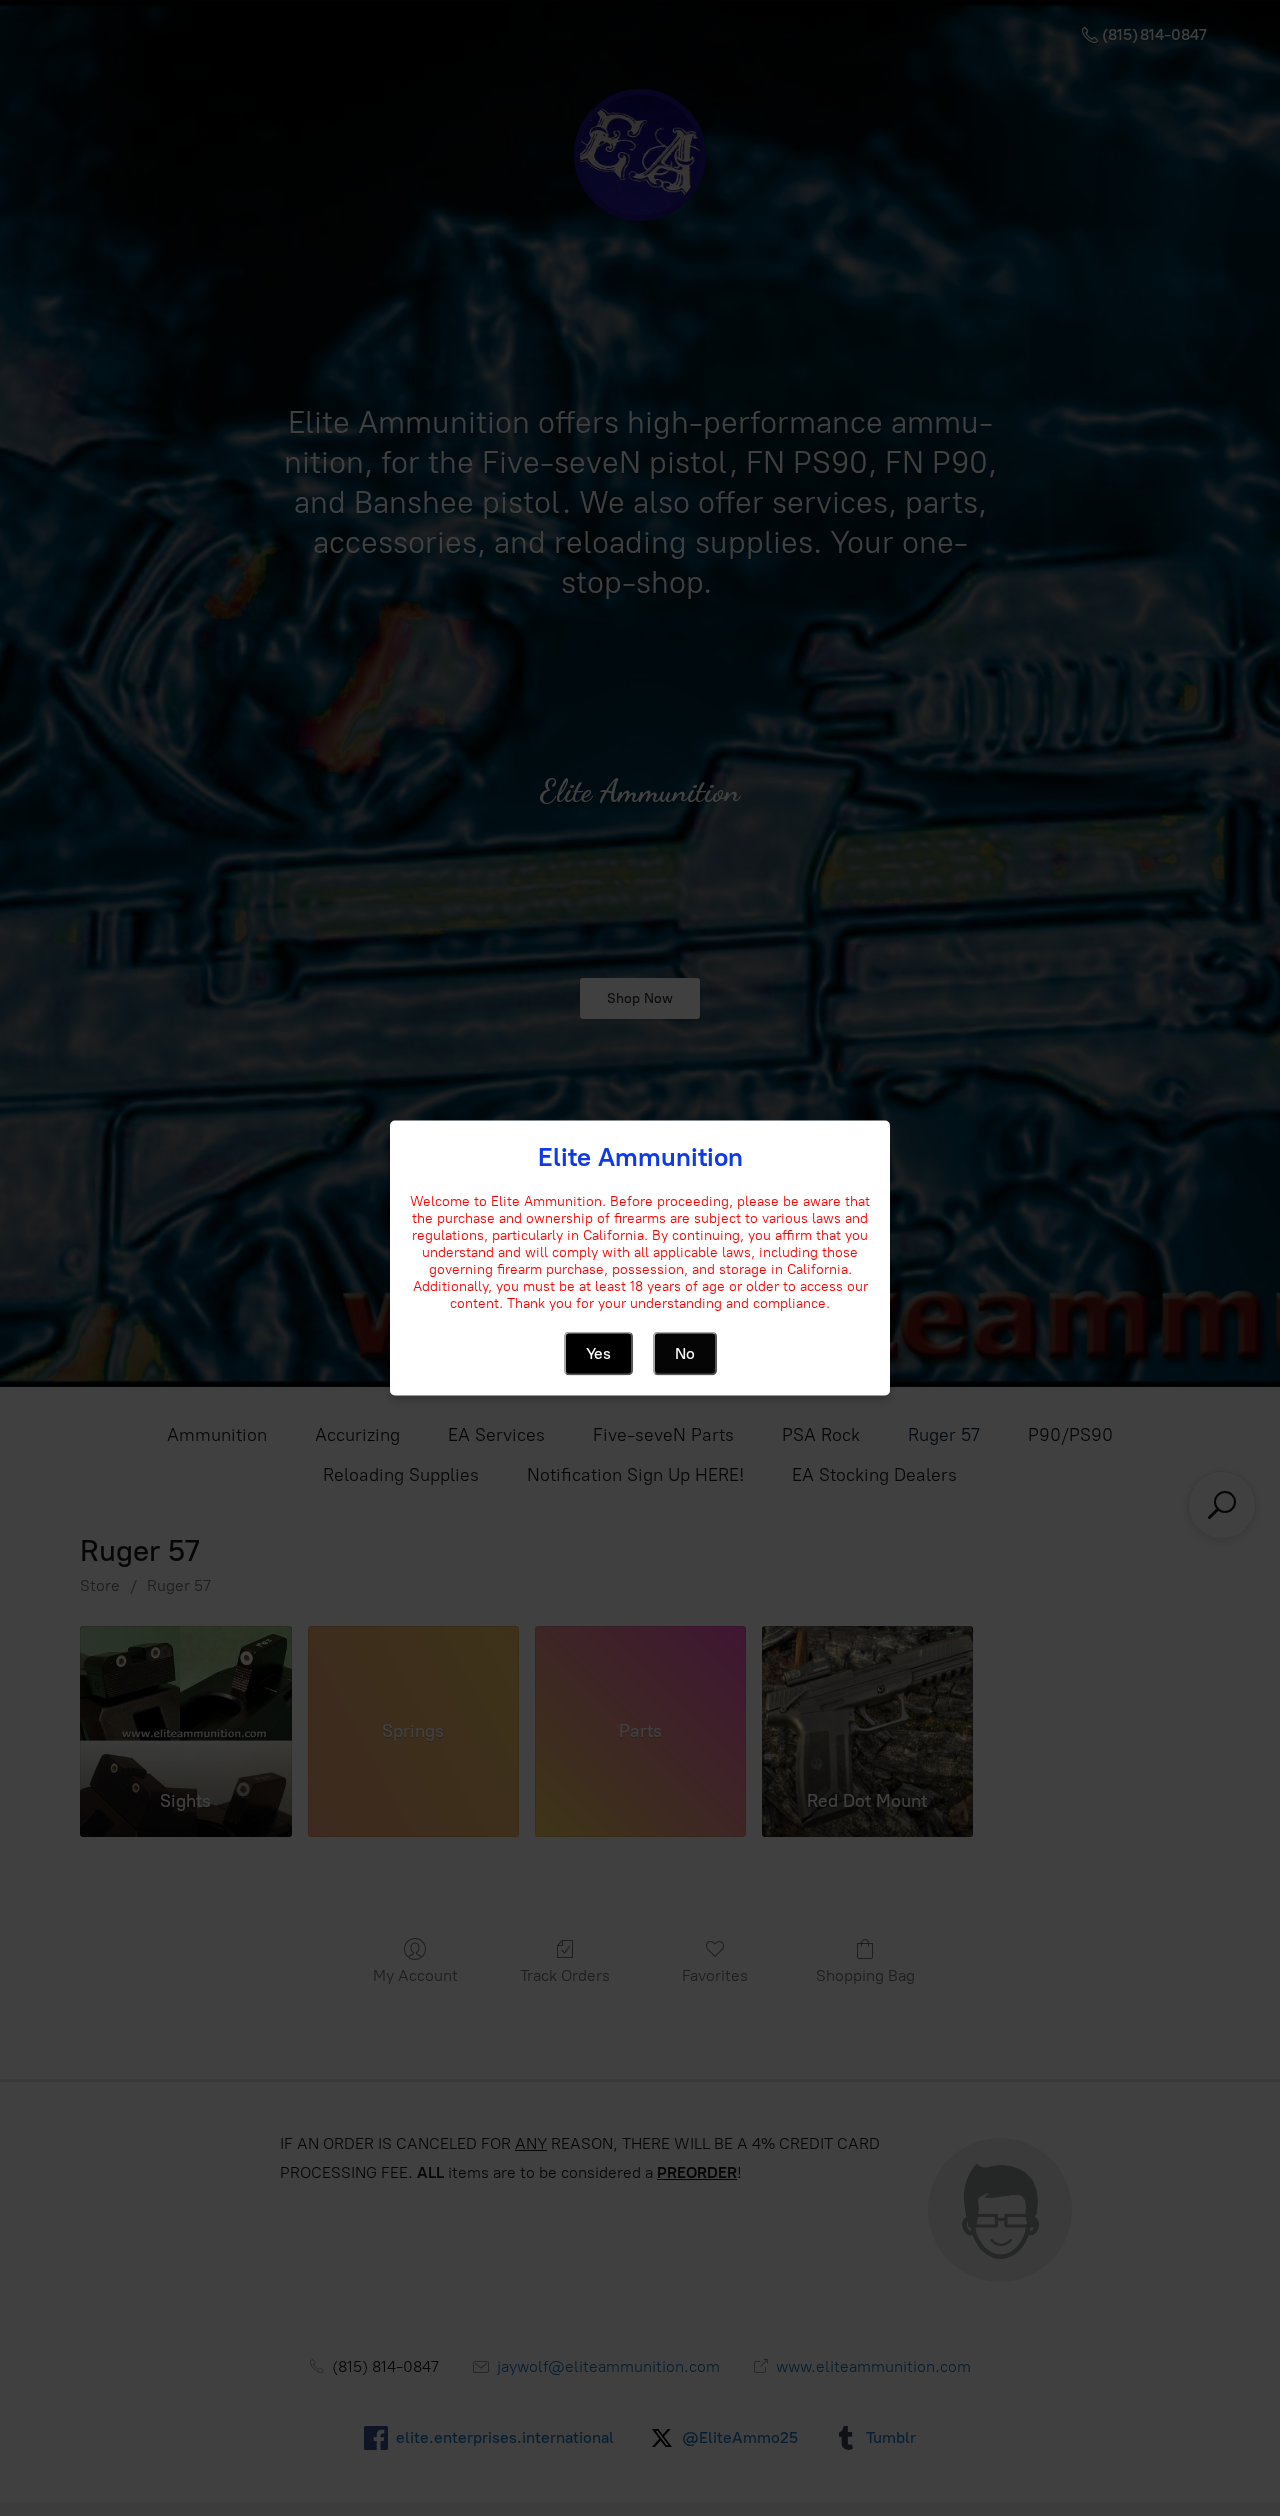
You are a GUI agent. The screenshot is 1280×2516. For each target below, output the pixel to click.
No (685, 1353)
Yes (598, 1353)
